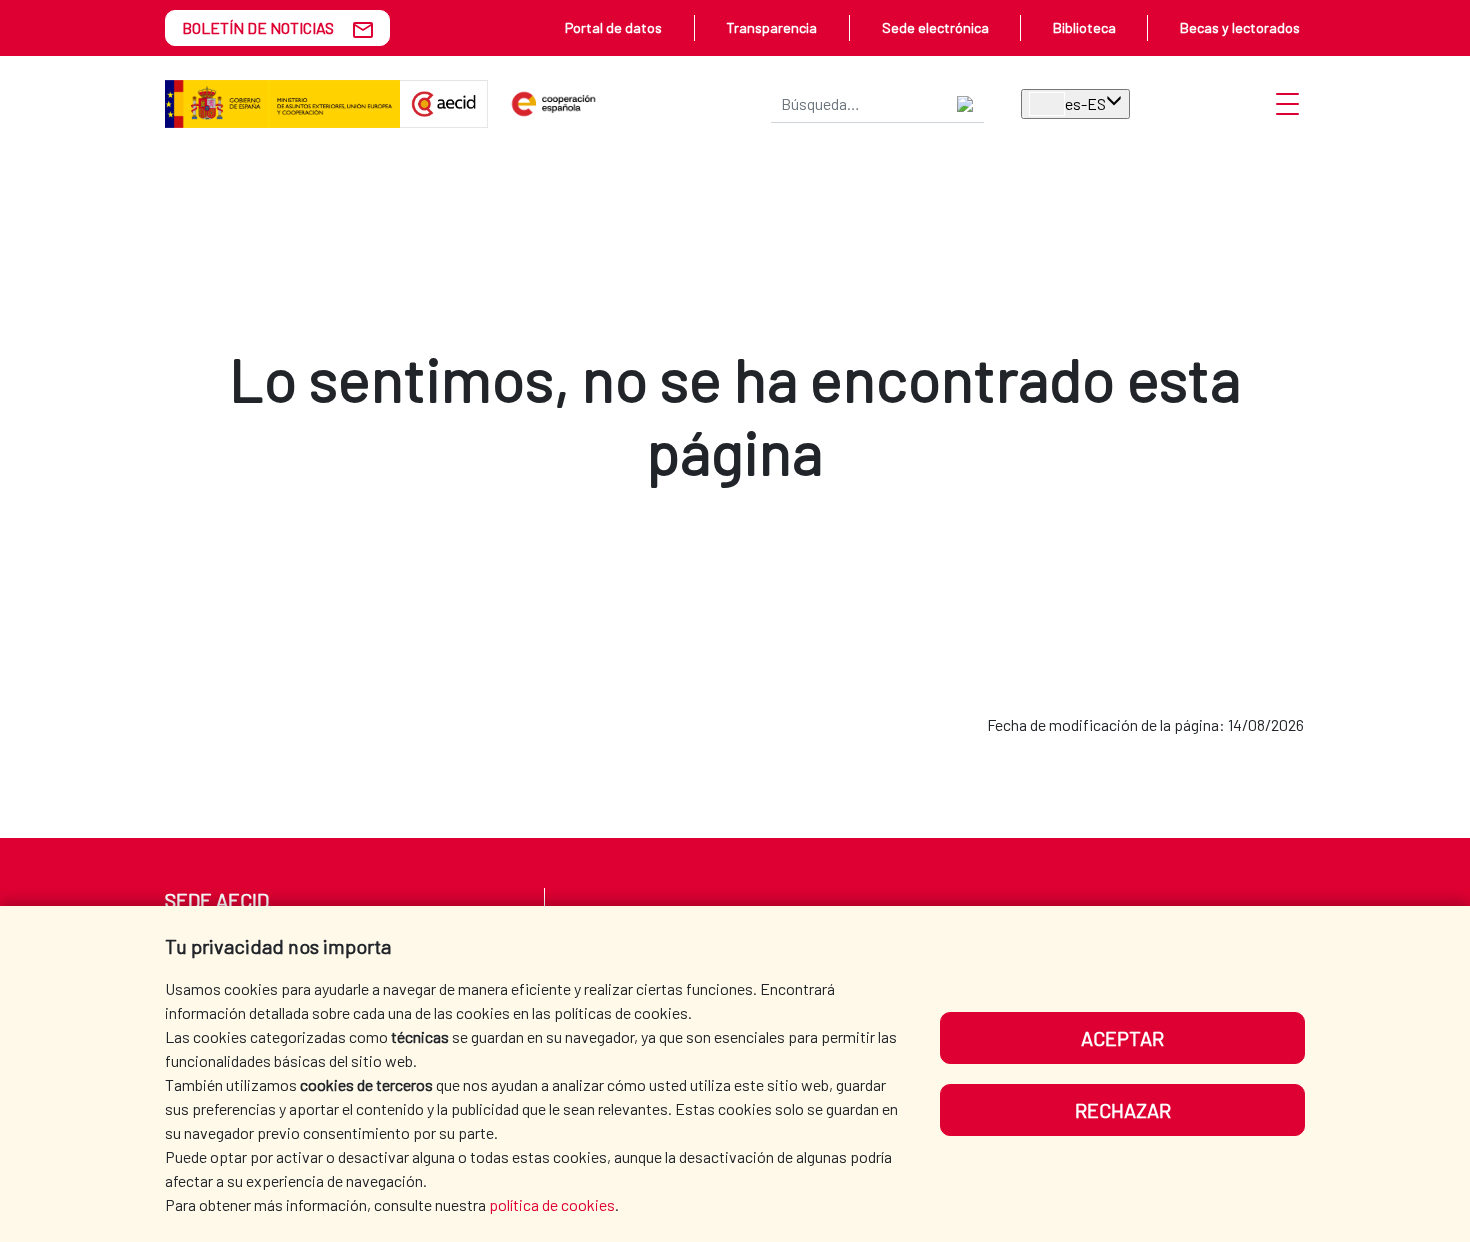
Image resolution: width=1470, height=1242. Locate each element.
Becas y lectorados (1240, 27)
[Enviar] (965, 104)
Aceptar (1122, 1038)
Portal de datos (613, 27)
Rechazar (1123, 1110)
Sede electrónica (935, 27)
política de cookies (552, 1204)
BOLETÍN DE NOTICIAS (258, 27)
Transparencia (771, 27)
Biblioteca (1084, 27)
